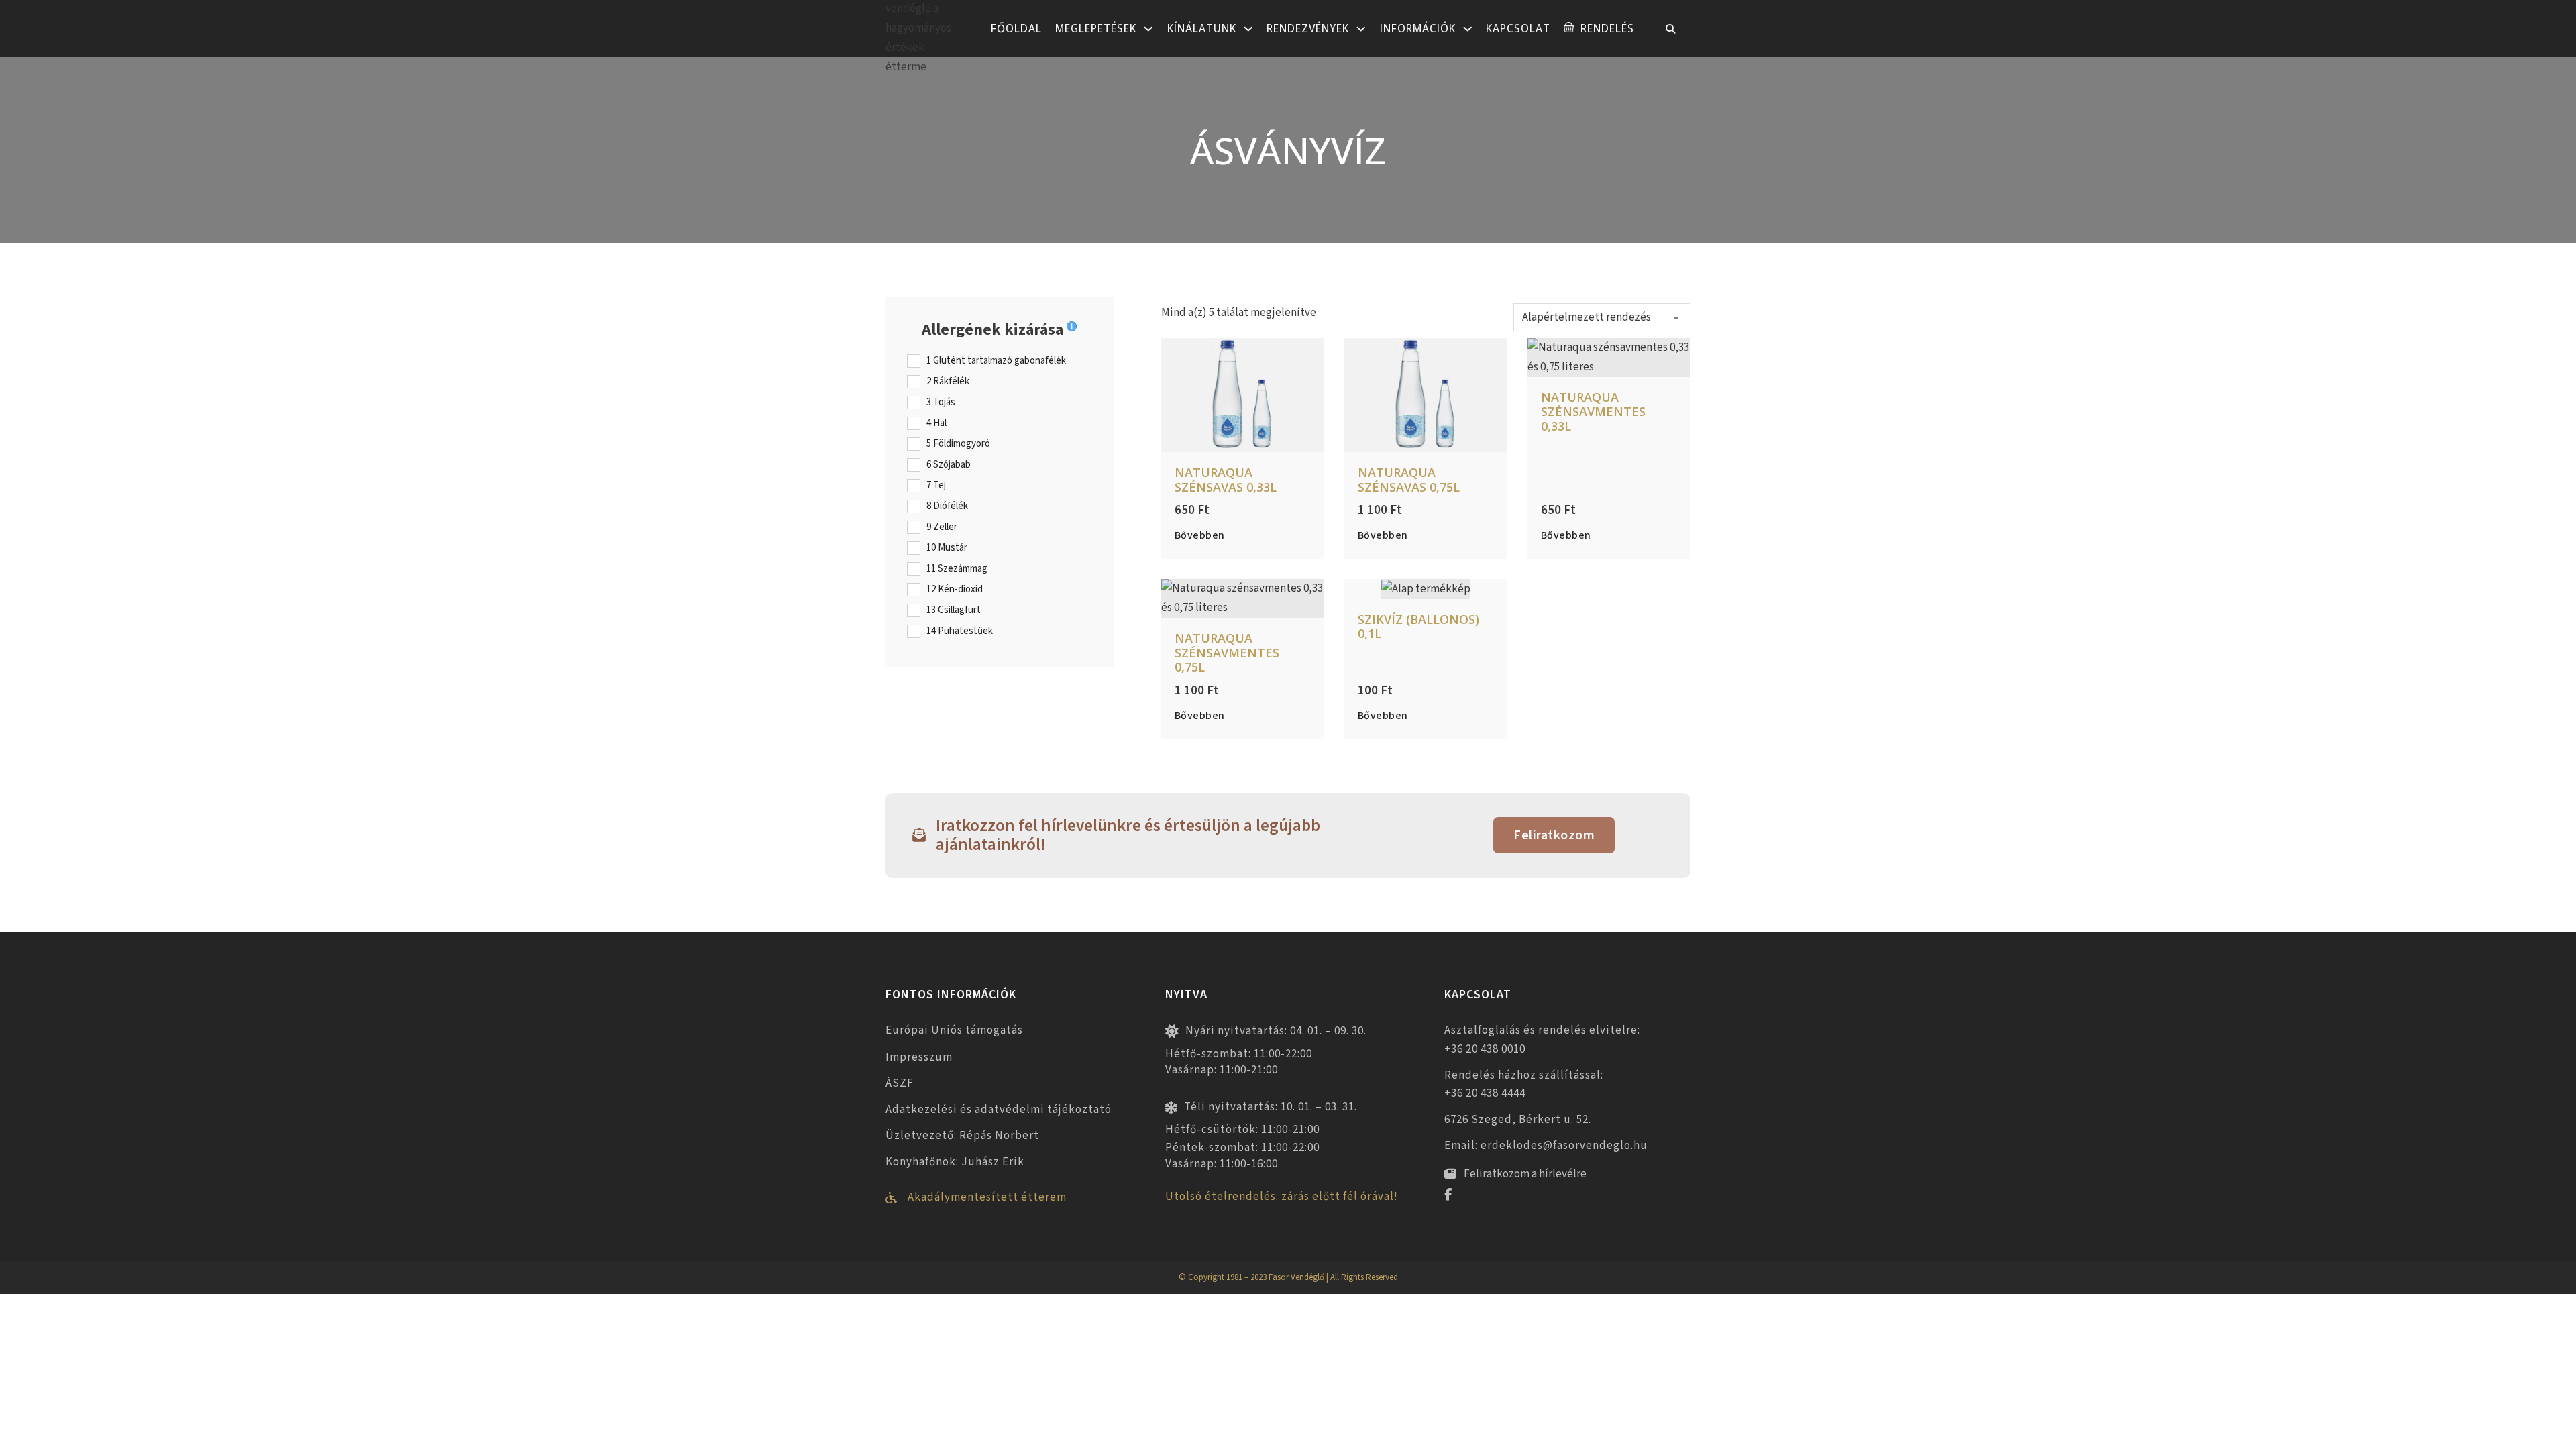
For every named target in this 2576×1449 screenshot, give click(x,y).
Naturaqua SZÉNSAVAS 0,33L (1226, 480)
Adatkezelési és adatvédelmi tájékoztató (999, 1110)
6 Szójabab (949, 465)
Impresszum (919, 1057)
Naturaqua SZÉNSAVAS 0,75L (1409, 480)
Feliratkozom (1554, 835)
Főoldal (1016, 28)
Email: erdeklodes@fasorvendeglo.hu (1546, 1146)
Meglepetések (1096, 28)
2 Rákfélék (948, 382)
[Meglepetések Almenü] (1148, 29)
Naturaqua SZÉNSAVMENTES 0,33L (1593, 412)
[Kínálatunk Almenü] (1248, 29)
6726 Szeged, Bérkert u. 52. (1518, 1120)
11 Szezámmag (957, 569)
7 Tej (936, 486)
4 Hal (936, 423)
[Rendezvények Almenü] (1361, 29)
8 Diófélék (947, 506)
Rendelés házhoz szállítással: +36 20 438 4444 (1524, 1084)
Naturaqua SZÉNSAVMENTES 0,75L (1227, 652)
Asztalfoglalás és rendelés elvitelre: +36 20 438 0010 (1542, 1039)
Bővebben (1200, 535)
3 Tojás (941, 402)
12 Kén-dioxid (955, 590)
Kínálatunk (1202, 28)
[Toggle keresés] (1670, 29)
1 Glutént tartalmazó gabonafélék (996, 361)
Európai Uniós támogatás (954, 1030)
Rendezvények (1308, 28)
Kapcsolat (1518, 28)
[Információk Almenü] (1468, 29)
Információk (1418, 28)
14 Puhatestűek (960, 631)
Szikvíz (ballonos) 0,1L (1418, 627)
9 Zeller (942, 527)
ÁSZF (900, 1083)
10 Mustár (947, 548)
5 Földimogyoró (958, 444)
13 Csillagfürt (954, 610)
